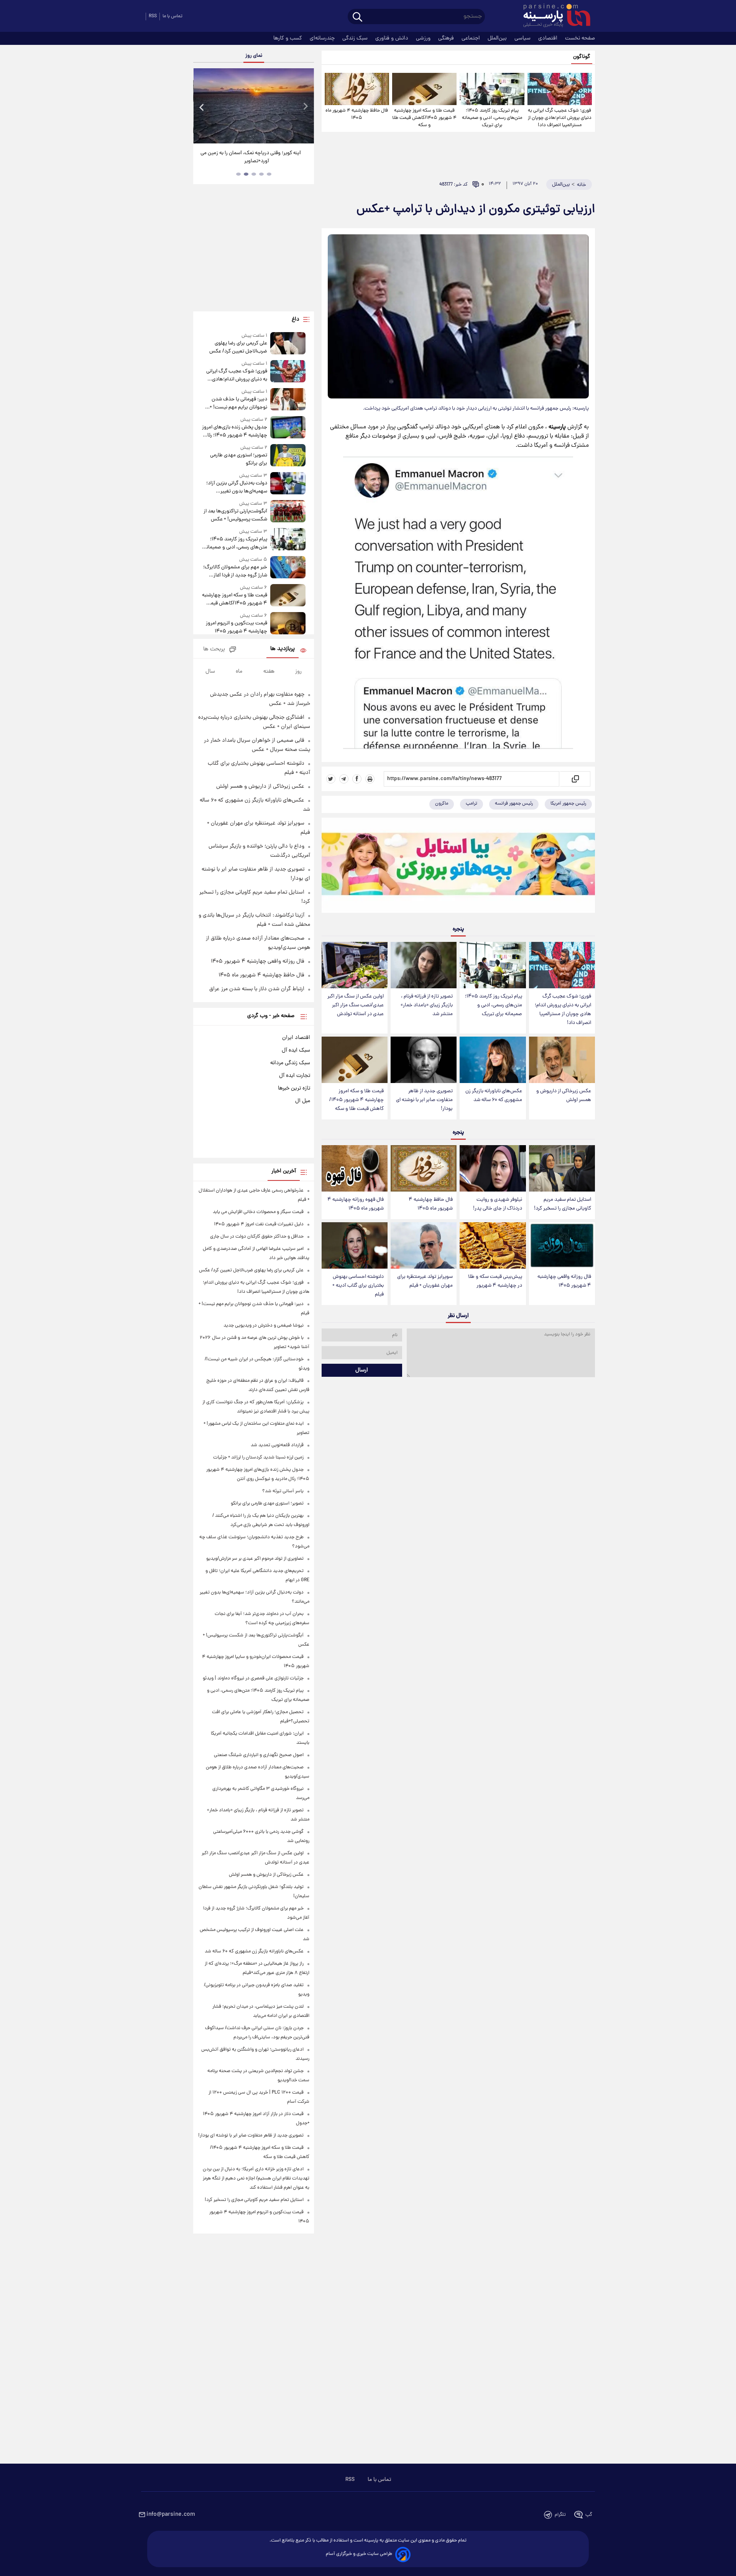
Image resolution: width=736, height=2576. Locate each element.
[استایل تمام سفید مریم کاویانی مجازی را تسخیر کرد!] (562, 1168)
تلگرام (560, 2515)
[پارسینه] (553, 16)
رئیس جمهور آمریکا (568, 804)
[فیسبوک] (357, 779)
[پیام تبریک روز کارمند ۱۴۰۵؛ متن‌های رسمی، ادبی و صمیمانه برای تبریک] (492, 89)
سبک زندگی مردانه (290, 1063)
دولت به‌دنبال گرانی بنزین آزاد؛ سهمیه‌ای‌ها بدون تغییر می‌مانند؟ (237, 487)
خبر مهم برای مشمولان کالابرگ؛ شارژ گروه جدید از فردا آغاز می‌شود (235, 571)
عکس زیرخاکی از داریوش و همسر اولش (564, 1096)
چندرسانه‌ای (323, 38)
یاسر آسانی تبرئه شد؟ (283, 1491)
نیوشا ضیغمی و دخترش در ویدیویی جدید (264, 1326)
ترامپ (472, 804)
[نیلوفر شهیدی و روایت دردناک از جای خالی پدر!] (493, 1168)
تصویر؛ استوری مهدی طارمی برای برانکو (238, 459)
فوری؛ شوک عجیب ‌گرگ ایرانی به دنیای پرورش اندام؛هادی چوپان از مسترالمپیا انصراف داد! (560, 118)
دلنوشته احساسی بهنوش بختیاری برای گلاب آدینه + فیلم (358, 1286)
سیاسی (523, 38)
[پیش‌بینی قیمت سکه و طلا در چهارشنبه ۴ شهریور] (493, 1245)
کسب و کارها (288, 38)
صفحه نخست (580, 38)
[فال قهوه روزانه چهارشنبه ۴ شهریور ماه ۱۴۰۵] (355, 1168)
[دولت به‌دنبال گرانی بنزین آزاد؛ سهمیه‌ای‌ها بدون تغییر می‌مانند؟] (288, 484)
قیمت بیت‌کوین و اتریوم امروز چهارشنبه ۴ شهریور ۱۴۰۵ (236, 627)
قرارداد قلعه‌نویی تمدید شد (277, 1445)
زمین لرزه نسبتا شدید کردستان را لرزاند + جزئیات (258, 1458)
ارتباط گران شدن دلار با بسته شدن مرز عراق (257, 989)
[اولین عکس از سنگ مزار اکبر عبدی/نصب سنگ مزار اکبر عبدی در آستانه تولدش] (355, 965)
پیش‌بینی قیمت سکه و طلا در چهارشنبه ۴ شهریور (495, 1281)
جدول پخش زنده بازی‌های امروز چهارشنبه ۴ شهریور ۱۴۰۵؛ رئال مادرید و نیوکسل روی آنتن (234, 431)
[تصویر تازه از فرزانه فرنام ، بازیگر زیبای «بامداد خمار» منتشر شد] (424, 965)
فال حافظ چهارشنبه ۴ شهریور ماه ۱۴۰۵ (357, 114)
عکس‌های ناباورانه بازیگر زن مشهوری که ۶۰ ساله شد (494, 1096)
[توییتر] (331, 779)
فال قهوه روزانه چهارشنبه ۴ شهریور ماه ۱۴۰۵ (356, 1204)
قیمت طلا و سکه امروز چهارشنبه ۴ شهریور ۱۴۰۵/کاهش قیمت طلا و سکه (424, 118)
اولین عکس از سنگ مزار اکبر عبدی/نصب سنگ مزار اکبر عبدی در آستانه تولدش (356, 1005)
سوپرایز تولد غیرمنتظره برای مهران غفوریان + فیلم (425, 1281)
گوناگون (582, 57)
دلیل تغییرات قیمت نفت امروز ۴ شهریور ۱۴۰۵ (259, 1224)
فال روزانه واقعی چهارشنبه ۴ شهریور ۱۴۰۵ (564, 1281)
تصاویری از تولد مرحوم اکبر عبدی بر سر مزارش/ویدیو (255, 1559)
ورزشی (424, 38)
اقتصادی (549, 38)
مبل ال (303, 1101)
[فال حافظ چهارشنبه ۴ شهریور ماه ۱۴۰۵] (357, 89)
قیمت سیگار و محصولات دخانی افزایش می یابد (258, 1212)
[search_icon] (357, 17)
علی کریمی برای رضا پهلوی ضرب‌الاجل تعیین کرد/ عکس (238, 347)
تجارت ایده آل (295, 1076)
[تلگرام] (344, 779)
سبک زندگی (356, 38)
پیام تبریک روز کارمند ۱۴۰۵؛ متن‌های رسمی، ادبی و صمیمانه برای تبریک (492, 118)
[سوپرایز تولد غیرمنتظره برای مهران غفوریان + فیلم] (424, 1245)
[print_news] (370, 779)
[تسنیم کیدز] (458, 867)
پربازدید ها (283, 649)
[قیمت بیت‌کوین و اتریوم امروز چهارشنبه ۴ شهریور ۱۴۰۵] (288, 624)
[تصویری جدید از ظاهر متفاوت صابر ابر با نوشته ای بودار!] (424, 1060)
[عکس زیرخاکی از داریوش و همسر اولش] (562, 1060)
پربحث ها (214, 649)
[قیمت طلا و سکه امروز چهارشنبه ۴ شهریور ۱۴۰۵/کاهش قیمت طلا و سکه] (424, 89)
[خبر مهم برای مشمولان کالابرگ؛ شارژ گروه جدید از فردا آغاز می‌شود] (288, 568)
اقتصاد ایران (296, 1038)
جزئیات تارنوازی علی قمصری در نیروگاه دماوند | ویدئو (253, 1678)
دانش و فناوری (393, 38)
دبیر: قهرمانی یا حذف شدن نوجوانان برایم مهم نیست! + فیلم (238, 403)
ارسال (362, 1370)
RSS (153, 16)
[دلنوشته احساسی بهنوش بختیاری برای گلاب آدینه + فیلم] (355, 1245)
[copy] (575, 779)
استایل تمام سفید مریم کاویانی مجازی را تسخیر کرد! (563, 1204)
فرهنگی (447, 38)
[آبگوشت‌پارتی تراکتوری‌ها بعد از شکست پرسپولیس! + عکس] (288, 512)
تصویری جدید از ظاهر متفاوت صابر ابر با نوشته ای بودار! (424, 1100)
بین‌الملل (498, 38)
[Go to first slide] (305, 107)
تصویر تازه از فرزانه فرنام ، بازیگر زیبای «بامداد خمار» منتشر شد (427, 1005)
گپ (589, 2515)
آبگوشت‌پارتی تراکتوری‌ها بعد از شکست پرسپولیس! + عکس (235, 515)
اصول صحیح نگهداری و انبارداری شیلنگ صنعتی (259, 1755)
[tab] (269, 174)
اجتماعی (472, 38)
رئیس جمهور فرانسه (514, 804)
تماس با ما (172, 16)
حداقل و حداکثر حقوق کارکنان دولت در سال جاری (257, 1237)
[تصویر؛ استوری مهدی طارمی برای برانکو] (288, 456)
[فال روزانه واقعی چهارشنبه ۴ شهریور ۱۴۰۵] (562, 1245)
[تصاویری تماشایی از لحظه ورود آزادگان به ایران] (253, 106)
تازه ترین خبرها (294, 1088)
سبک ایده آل (296, 1050)
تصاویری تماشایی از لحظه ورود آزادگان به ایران (254, 153)
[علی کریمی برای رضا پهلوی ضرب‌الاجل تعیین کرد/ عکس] (288, 344)
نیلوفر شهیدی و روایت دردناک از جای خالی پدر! (498, 1204)
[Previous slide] (202, 107)
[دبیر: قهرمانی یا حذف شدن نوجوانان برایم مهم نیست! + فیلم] (288, 400)
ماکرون (442, 804)
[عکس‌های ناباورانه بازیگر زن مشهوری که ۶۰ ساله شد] (493, 1060)
